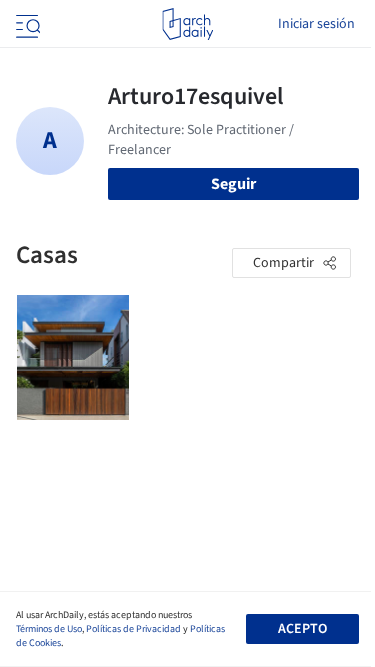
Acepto (302, 629)
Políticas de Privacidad (133, 629)
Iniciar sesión (316, 24)
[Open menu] (26, 24)
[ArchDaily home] (187, 24)
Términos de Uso (49, 629)
